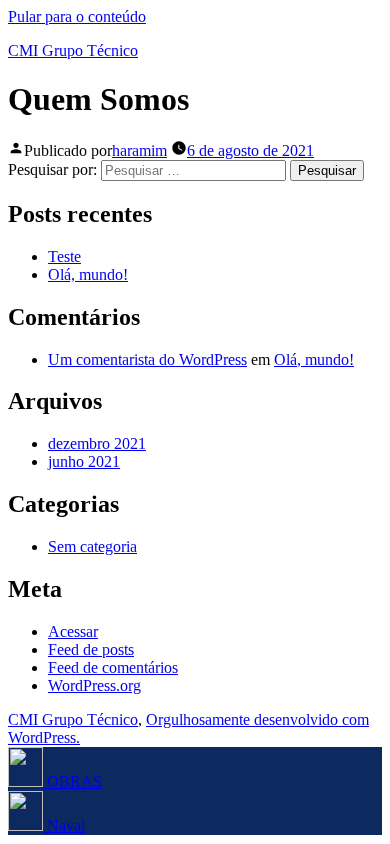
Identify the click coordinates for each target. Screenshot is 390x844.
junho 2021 (84, 461)
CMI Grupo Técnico (73, 50)
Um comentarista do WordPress (147, 359)
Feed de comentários (113, 667)
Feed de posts (91, 649)
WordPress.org (94, 685)
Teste (64, 256)
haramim (139, 150)
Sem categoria (92, 546)
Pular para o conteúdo (77, 16)
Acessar (73, 631)
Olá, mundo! (88, 274)
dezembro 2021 (97, 443)
